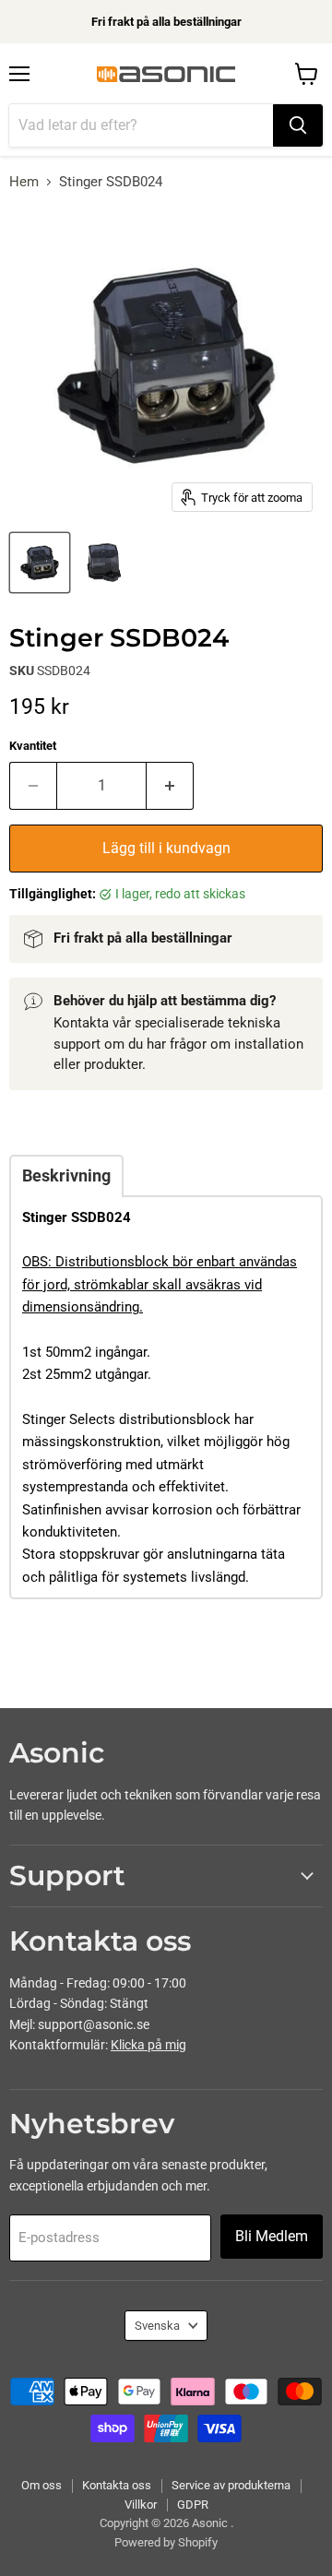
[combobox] (141, 125)
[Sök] (298, 125)
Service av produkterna (231, 2485)
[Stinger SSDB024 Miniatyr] (40, 563)
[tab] (66, 1176)
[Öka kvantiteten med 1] (170, 786)
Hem (24, 182)
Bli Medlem (272, 2236)
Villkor (141, 2505)
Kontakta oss (117, 2485)
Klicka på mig (148, 2045)
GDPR (193, 2505)
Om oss (41, 2485)
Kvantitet (33, 746)
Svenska (157, 2326)
